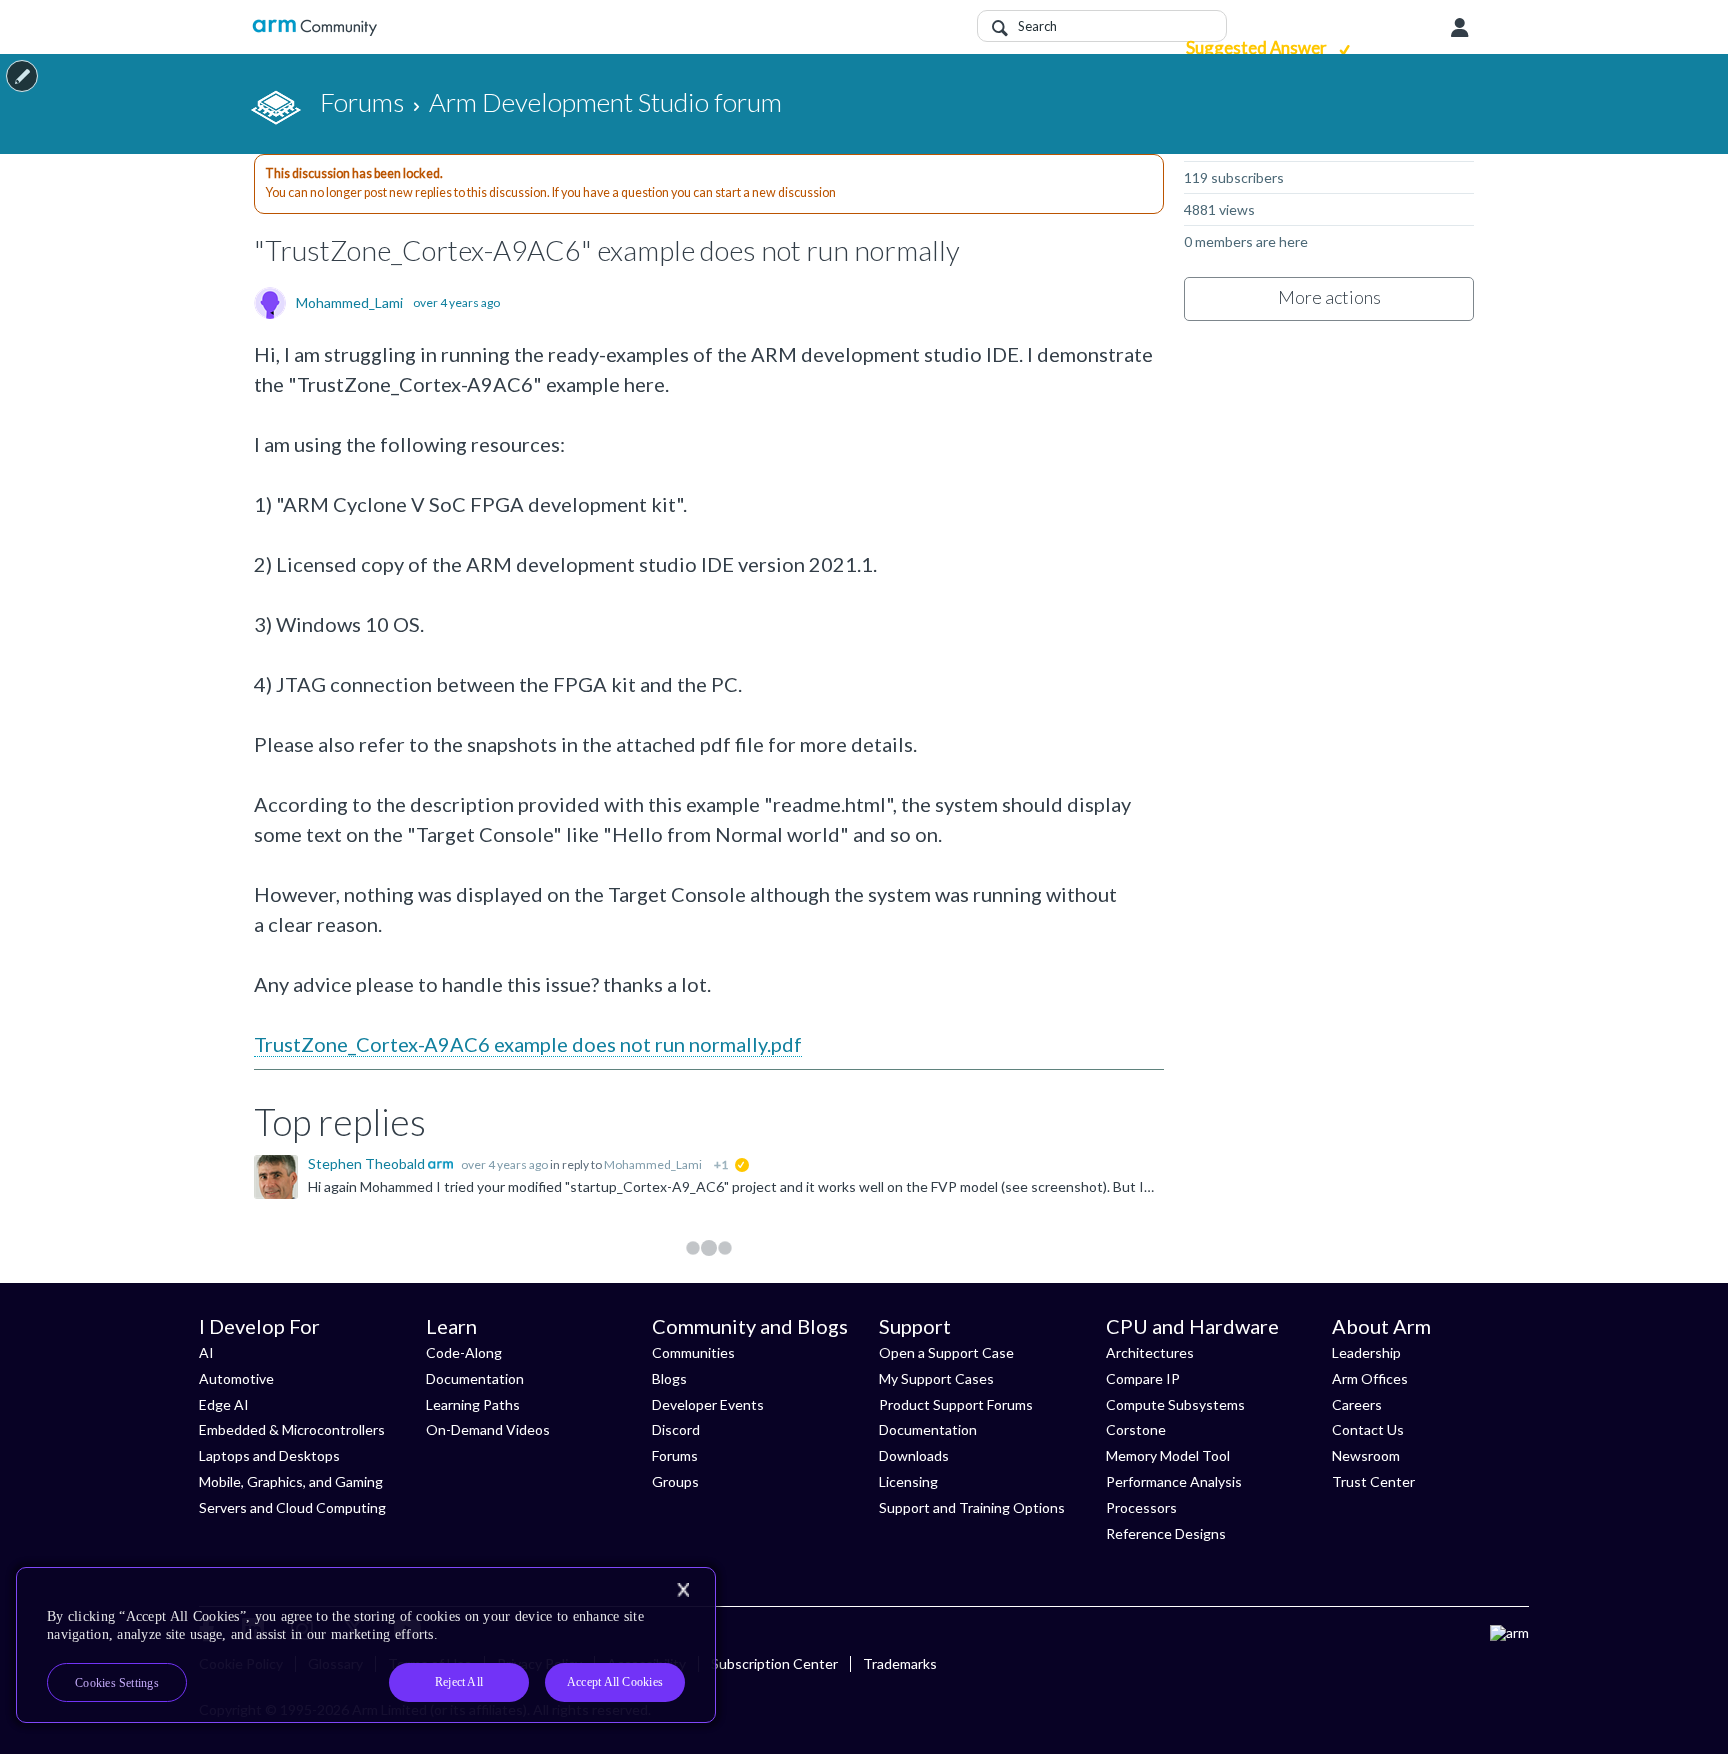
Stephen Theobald (368, 1163)
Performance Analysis (1174, 1481)
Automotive (236, 1378)
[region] (366, 1645)
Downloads (914, 1455)
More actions (1329, 297)
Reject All (459, 1682)
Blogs (669, 1378)
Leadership (1366, 1352)
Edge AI (224, 1404)
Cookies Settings (117, 1683)
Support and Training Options (972, 1507)
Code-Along (464, 1352)
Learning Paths (473, 1404)
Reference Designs (1166, 1533)
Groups (675, 1481)
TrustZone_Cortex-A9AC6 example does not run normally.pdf (528, 1044)
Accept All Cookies (615, 1682)
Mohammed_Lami (349, 303)
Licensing (908, 1481)
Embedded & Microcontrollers (292, 1429)
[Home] (314, 27)
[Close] (683, 1590)
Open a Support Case (946, 1352)
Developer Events (708, 1404)
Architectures (1150, 1352)
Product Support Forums (956, 1404)
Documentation (475, 1378)
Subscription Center (774, 1663)
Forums (675, 1455)
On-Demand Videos (488, 1429)
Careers (1357, 1404)
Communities (693, 1352)
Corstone (1136, 1429)
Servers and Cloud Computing (292, 1507)
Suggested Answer (1258, 47)
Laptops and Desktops (269, 1455)
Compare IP (1143, 1378)
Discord (676, 1429)
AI (206, 1352)
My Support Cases (936, 1378)
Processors (1141, 1507)
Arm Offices (1370, 1378)
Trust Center (1373, 1481)
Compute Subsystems (1175, 1404)
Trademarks (900, 1663)
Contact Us (1368, 1429)
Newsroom (1366, 1455)
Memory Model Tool (1168, 1455)
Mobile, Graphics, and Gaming (291, 1481)
